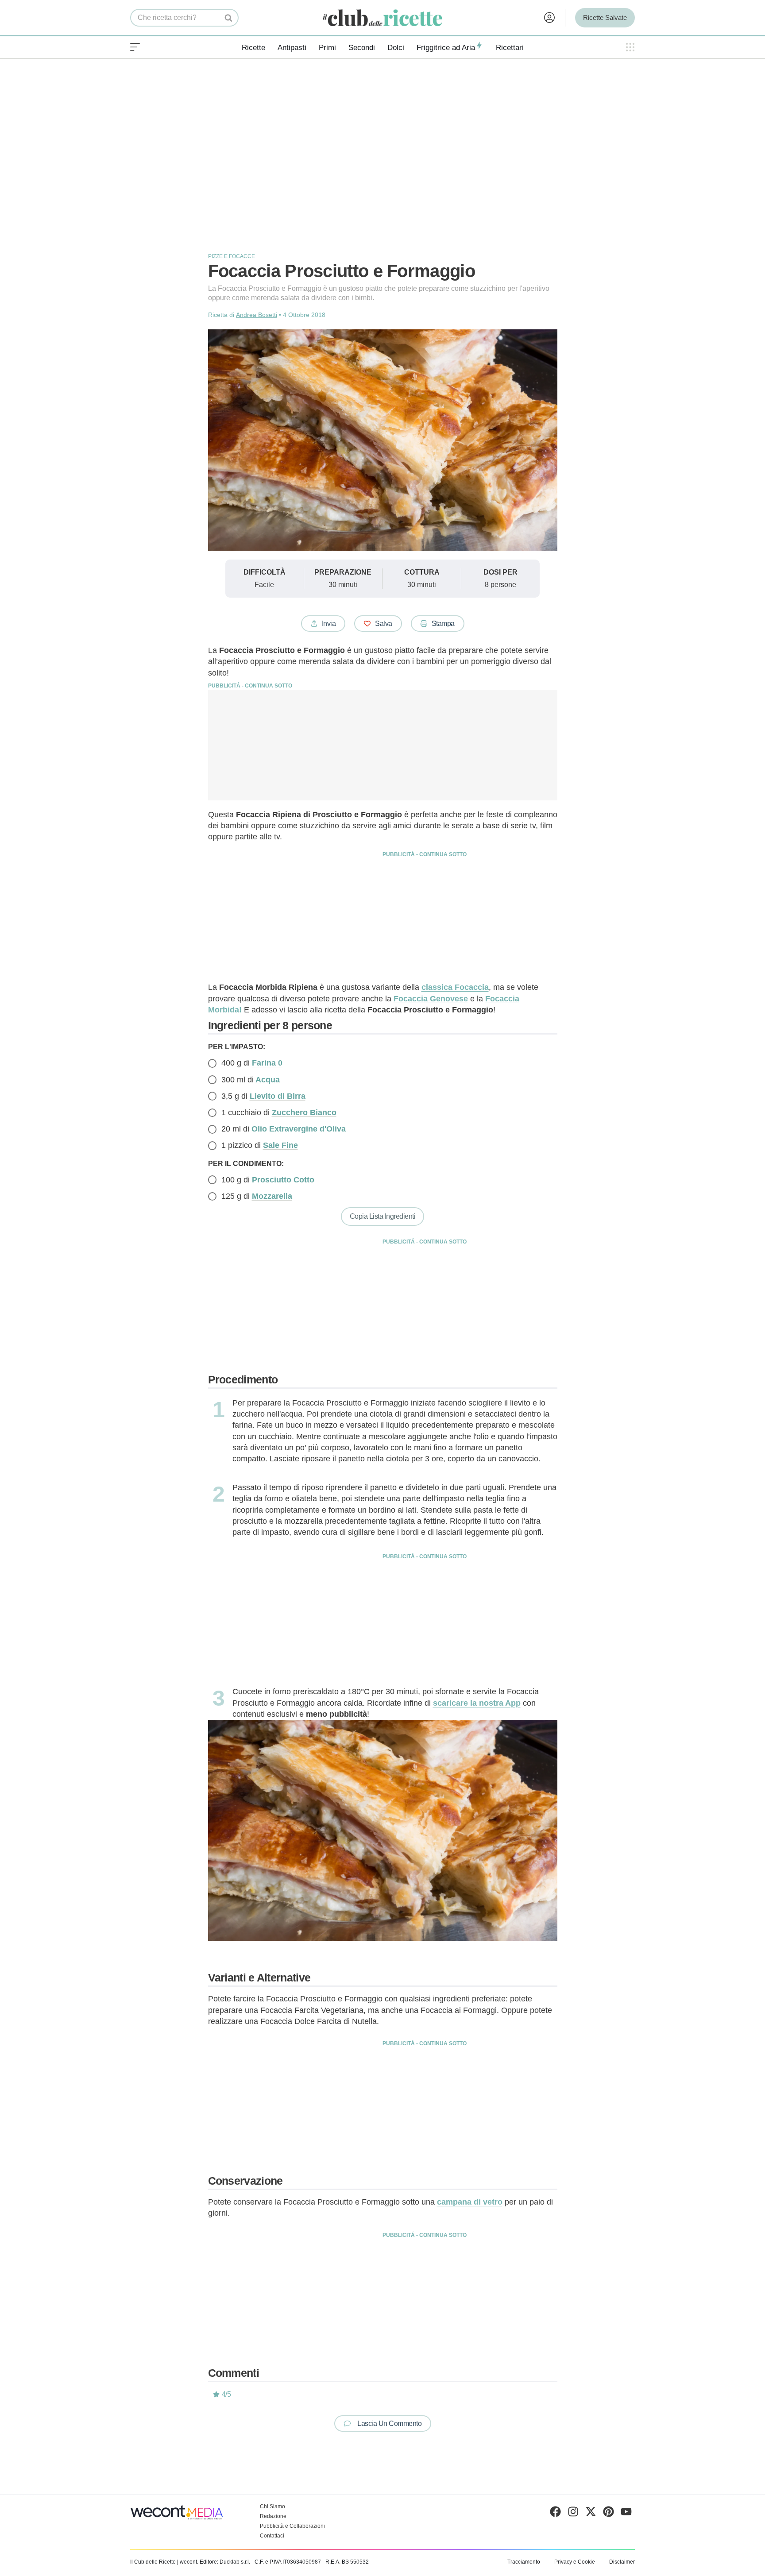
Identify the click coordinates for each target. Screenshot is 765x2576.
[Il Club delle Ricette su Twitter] (591, 2514)
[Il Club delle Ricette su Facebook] (555, 2514)
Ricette (253, 48)
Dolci (396, 48)
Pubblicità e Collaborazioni (292, 2526)
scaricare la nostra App (477, 1703)
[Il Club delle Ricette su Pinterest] (609, 2514)
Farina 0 (267, 1063)
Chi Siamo (272, 2506)
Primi (327, 48)
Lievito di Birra (278, 1096)
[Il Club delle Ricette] (382, 18)
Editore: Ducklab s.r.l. (225, 2562)
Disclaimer (622, 2562)
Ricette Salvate (605, 17)
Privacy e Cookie (575, 2562)
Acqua (268, 1080)
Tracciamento (524, 2562)
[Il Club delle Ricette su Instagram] (573, 2514)
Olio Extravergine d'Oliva (299, 1129)
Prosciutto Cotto (283, 1180)
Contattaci (272, 2536)
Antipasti (292, 48)
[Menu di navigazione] (135, 47)
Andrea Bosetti (257, 315)
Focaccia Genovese (431, 999)
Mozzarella (272, 1196)
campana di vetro (470, 2202)
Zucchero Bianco (304, 1112)
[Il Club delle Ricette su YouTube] (626, 2514)
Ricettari (510, 48)
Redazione (273, 2516)
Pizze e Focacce (232, 256)
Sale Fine (280, 1145)
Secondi (362, 48)
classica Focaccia (455, 987)
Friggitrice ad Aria (446, 48)
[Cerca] (229, 18)
